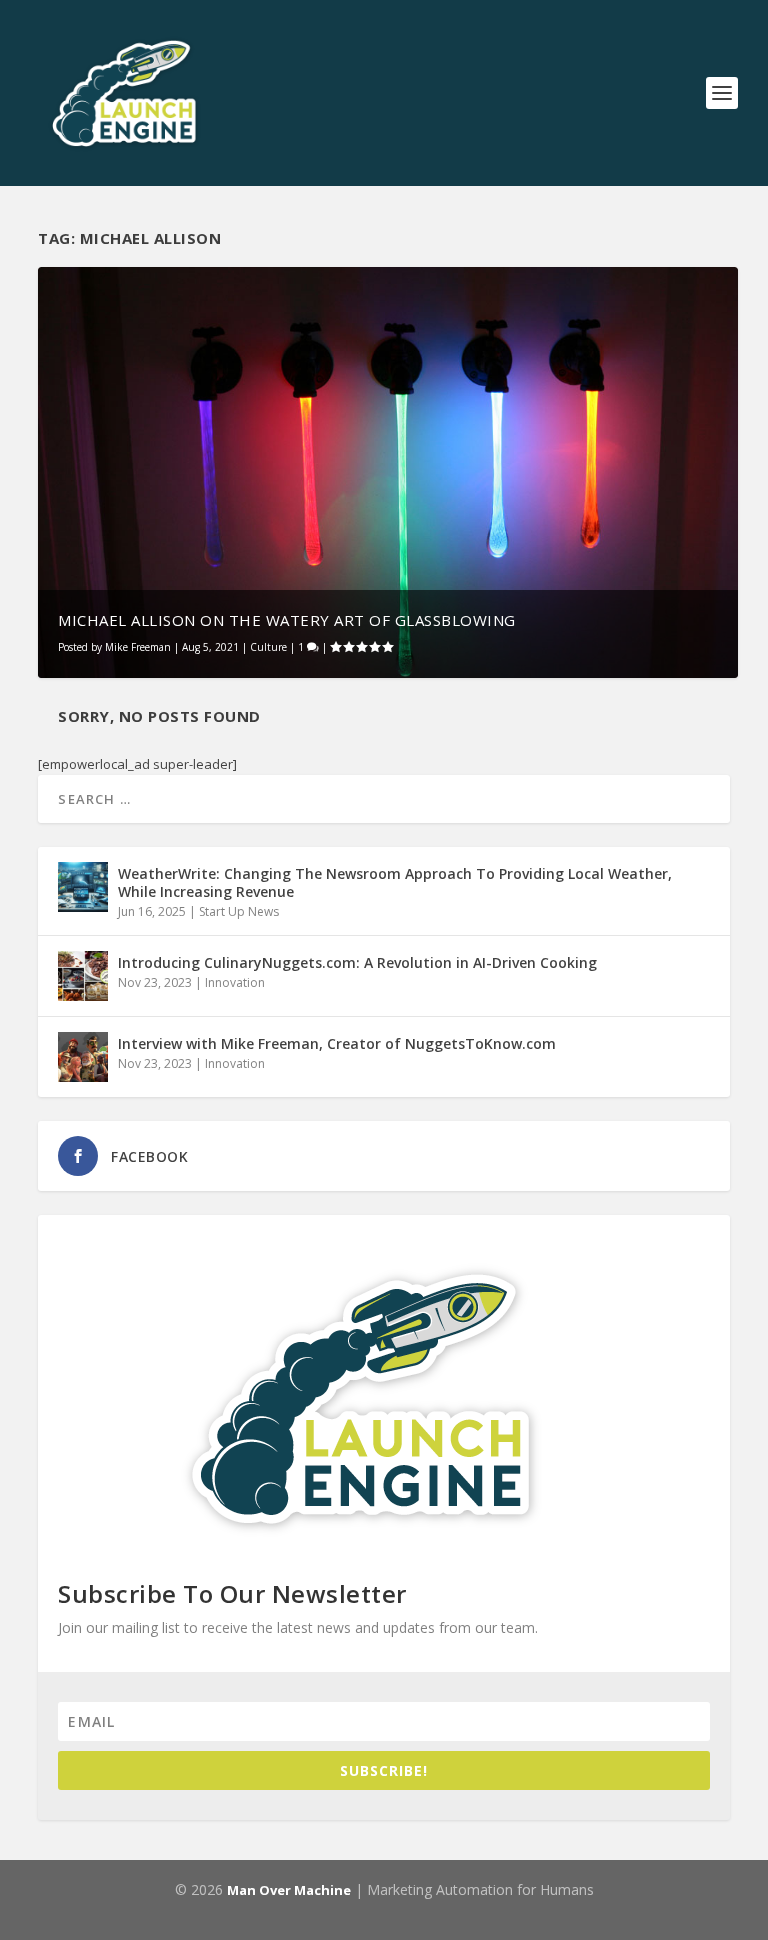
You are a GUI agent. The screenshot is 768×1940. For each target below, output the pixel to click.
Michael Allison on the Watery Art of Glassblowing (287, 620)
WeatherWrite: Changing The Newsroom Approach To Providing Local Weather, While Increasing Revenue (395, 882)
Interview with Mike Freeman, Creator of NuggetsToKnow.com (337, 1043)
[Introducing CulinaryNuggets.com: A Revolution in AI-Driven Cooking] (83, 976)
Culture (268, 647)
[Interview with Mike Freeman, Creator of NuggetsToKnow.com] (83, 1057)
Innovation (235, 982)
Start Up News (239, 911)
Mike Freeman (138, 647)
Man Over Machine (289, 1890)
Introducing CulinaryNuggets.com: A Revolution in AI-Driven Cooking (357, 962)
